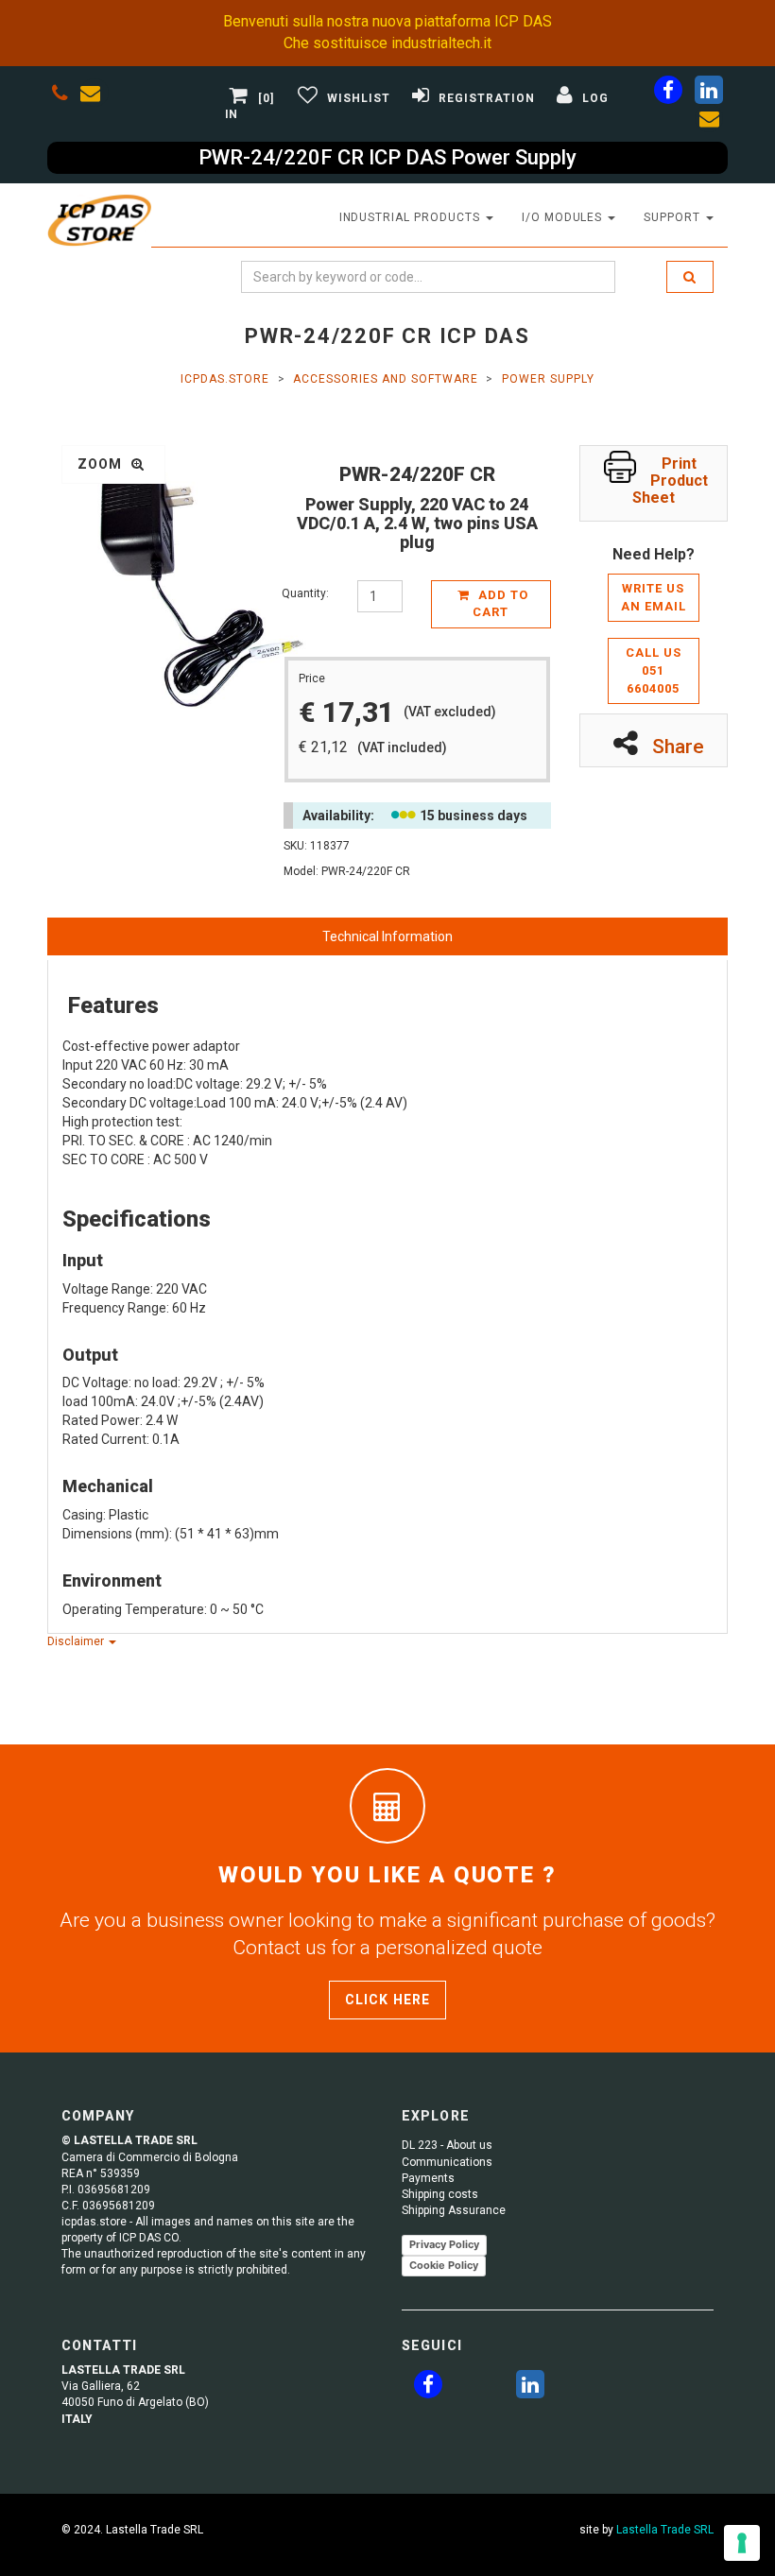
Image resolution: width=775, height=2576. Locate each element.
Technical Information (387, 936)
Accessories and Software (385, 379)
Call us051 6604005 (654, 670)
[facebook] (668, 94)
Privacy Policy (444, 2244)
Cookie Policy (444, 2265)
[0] (267, 98)
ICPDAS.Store (225, 379)
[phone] (60, 96)
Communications (447, 2162)
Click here (387, 2000)
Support (674, 217)
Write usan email (654, 597)
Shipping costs (440, 2194)
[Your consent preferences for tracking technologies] (742, 2543)
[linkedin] (709, 94)
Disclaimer (77, 1641)
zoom (102, 464)
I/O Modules (564, 217)
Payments (428, 2178)
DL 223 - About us (447, 2145)
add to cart (500, 604)
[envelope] (95, 96)
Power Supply (548, 379)
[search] (690, 277)
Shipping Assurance (454, 2210)
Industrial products (412, 217)
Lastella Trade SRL (665, 2530)
